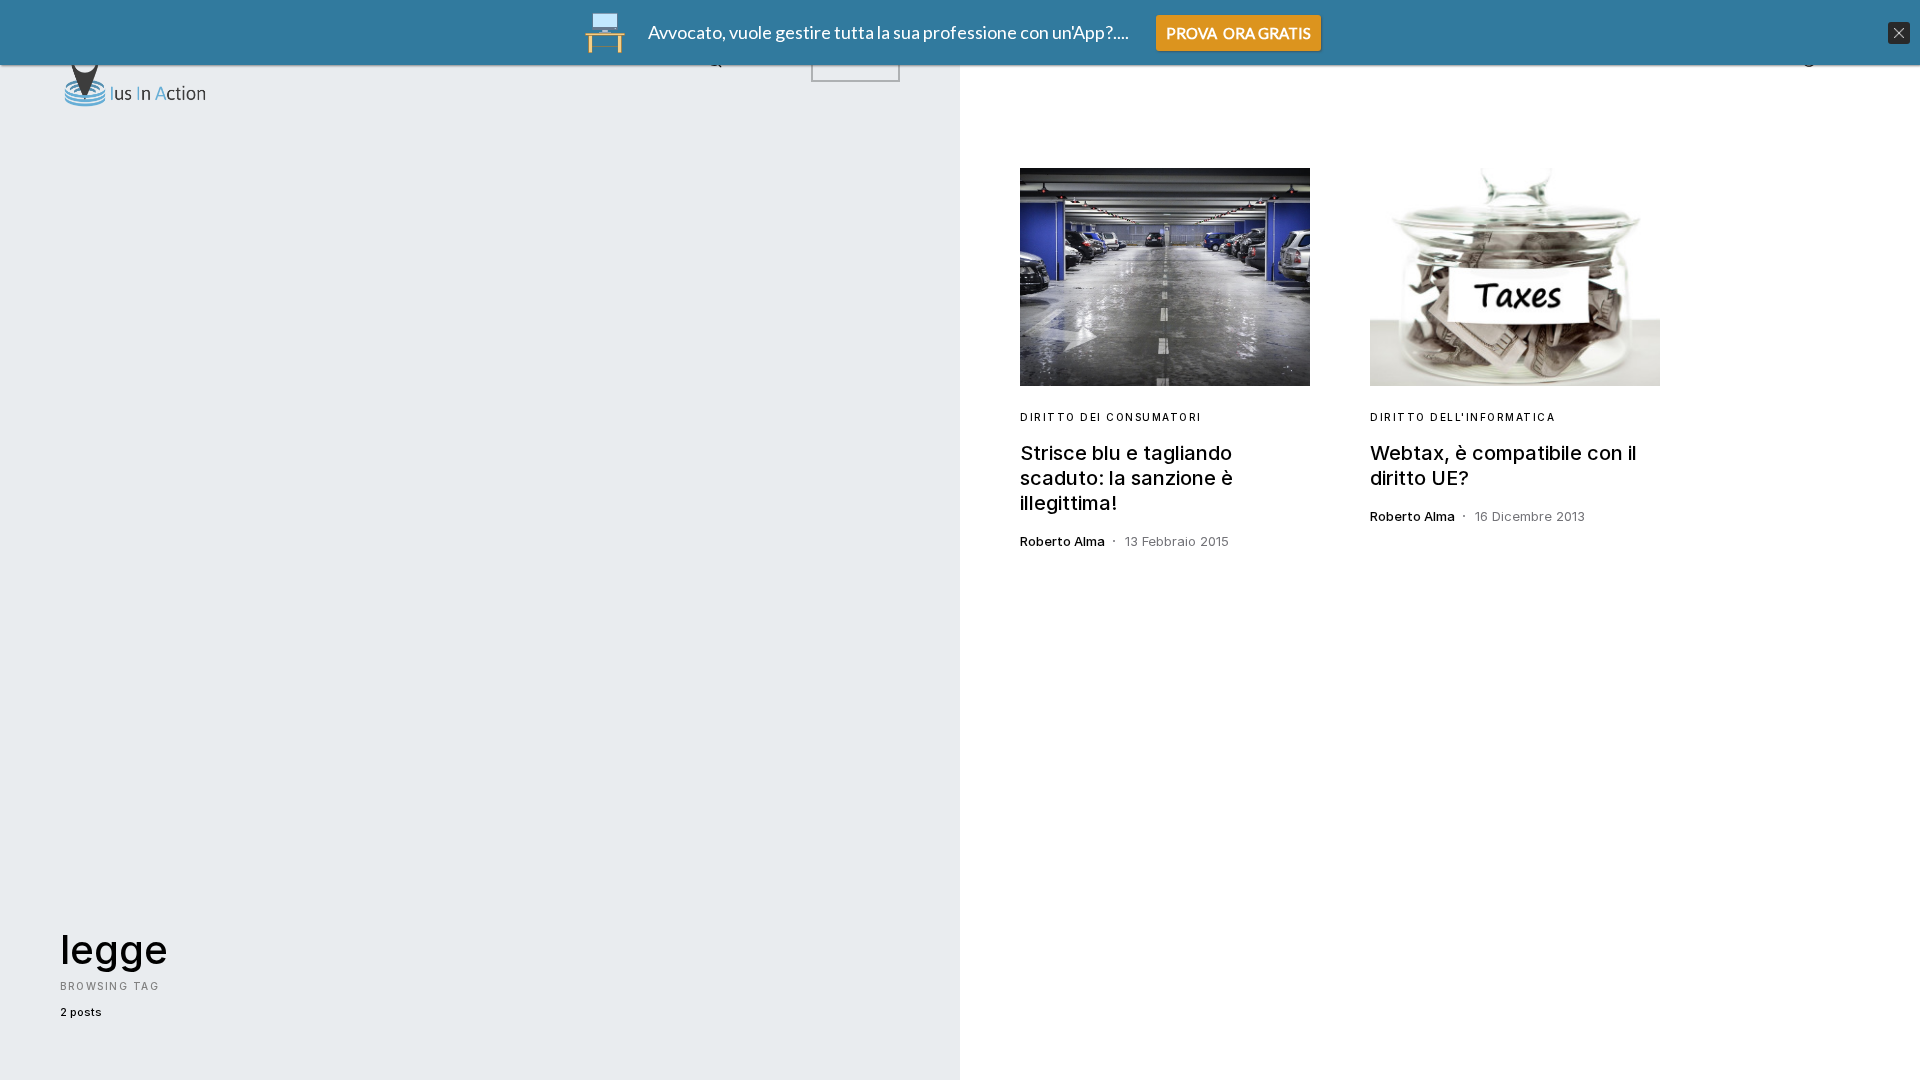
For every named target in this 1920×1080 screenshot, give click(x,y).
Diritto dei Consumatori (1111, 417)
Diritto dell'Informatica (1462, 417)
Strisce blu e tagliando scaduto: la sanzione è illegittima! (1126, 478)
